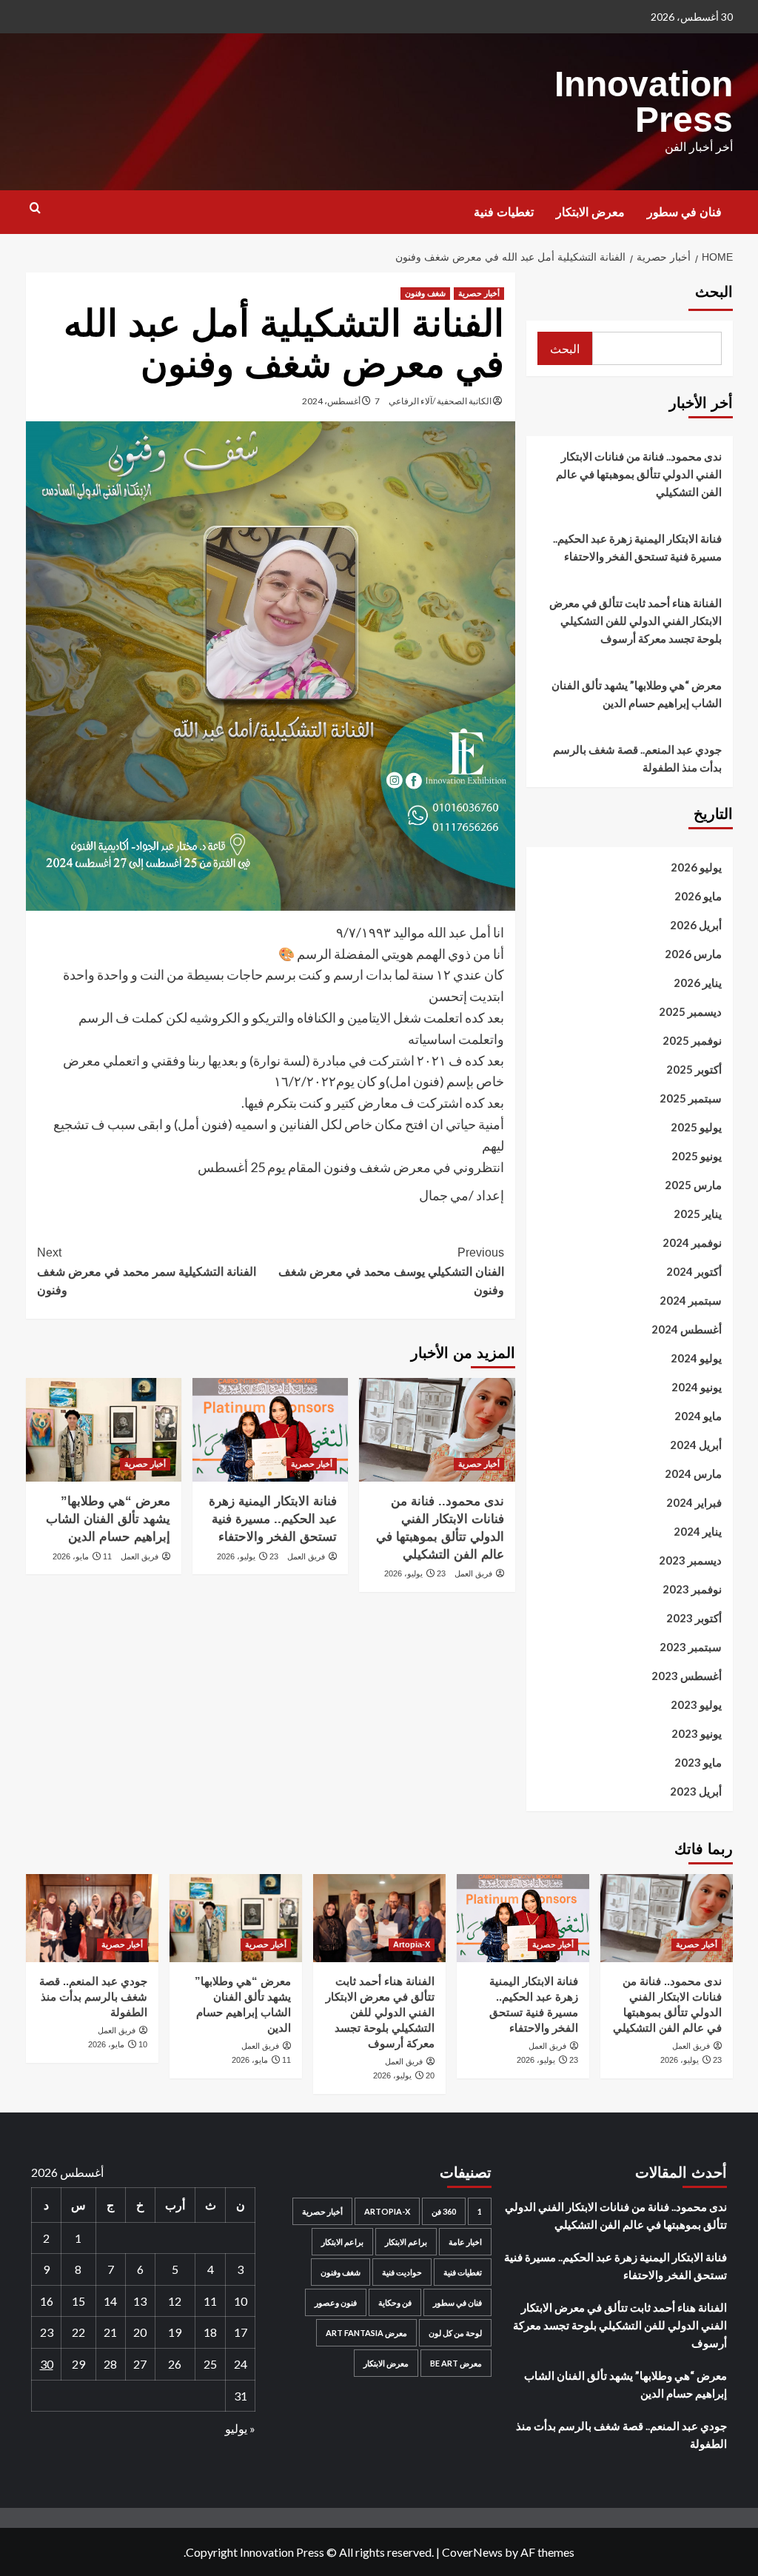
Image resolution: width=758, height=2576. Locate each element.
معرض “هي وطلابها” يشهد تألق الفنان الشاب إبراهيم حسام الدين (108, 1519)
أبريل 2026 (696, 925)
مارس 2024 (693, 1473)
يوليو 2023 (696, 1704)
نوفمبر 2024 (692, 1242)
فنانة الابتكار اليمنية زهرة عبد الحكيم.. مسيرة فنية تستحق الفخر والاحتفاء (273, 1519)
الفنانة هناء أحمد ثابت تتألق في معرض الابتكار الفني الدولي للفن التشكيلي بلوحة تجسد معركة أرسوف (635, 620)
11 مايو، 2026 (82, 1556)
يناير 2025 (698, 1214)
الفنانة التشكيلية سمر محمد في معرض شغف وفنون (147, 1271)
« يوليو (240, 2428)
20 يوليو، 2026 (404, 2075)
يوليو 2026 (696, 867)
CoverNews (472, 2552)
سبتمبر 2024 (691, 1300)
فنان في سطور (684, 212)
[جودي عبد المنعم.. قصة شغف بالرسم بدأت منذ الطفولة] (92, 1918)
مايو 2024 (698, 1416)
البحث (714, 292)
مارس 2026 (693, 954)
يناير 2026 (698, 983)
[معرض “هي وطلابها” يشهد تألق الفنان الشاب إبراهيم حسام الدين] (104, 1430)
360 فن (444, 2211)
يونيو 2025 (697, 1156)
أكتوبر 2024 (694, 1271)
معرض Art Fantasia (366, 2333)
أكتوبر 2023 (694, 1618)
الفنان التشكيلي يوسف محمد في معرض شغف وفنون (391, 1271)
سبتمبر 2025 (691, 1098)
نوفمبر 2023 (692, 1589)
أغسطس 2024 (687, 1329)
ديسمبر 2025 (690, 1011)
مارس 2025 (693, 1185)
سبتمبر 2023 (691, 1647)
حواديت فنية (402, 2272)
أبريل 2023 (696, 1791)
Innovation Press (644, 102)
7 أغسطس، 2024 (341, 401)
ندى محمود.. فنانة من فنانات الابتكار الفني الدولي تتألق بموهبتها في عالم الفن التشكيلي (639, 474)
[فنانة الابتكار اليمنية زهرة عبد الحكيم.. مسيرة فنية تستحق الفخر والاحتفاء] (270, 1430)
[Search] (35, 208)
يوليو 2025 (696, 1127)
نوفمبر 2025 (692, 1040)
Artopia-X (412, 1944)
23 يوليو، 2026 (415, 1573)
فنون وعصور (336, 2302)
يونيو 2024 (697, 1387)
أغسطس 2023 (687, 1676)
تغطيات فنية (504, 212)
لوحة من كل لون (455, 2333)
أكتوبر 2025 (694, 1069)
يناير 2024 (698, 1531)
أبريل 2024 (696, 1445)
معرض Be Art (456, 2363)
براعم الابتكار (406, 2242)
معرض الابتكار (590, 212)
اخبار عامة (465, 2242)
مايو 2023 (698, 1762)
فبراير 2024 (694, 1502)
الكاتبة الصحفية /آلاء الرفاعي (440, 401)
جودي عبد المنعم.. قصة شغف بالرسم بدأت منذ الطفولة (637, 758)
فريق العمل (473, 1573)
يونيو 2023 (697, 1733)
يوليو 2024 (696, 1358)
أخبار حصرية (479, 293)
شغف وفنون (425, 293)
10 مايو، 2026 (118, 2044)
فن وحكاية (395, 2302)
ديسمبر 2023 (690, 1560)
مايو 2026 (698, 896)
